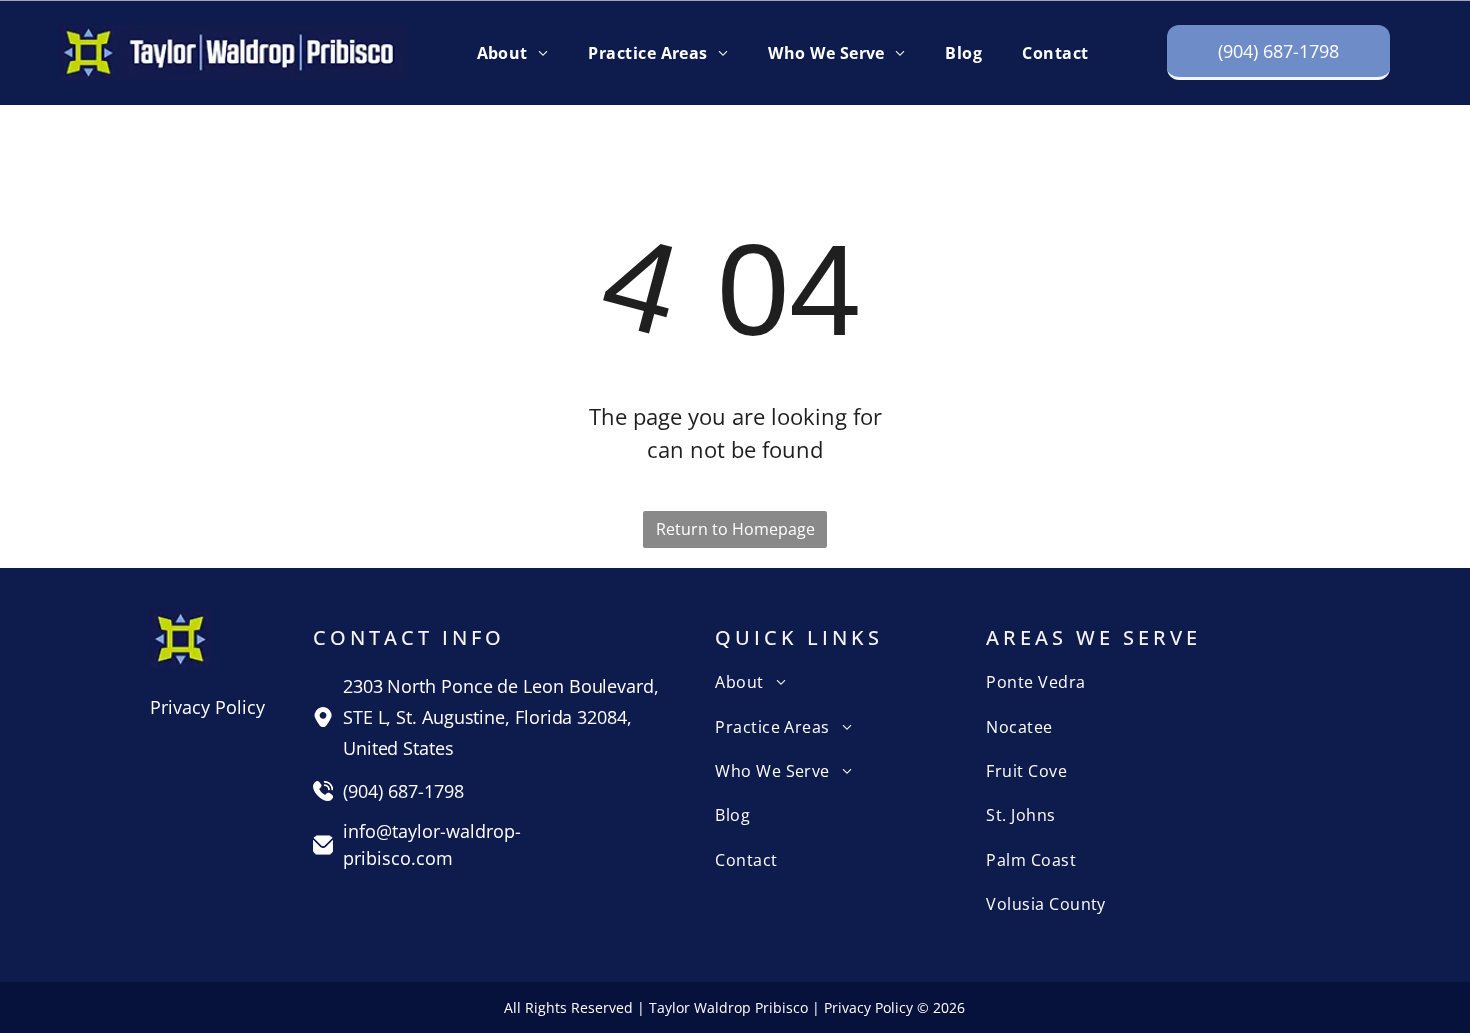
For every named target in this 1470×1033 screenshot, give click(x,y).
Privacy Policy (207, 707)
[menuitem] (513, 52)
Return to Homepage (735, 529)
